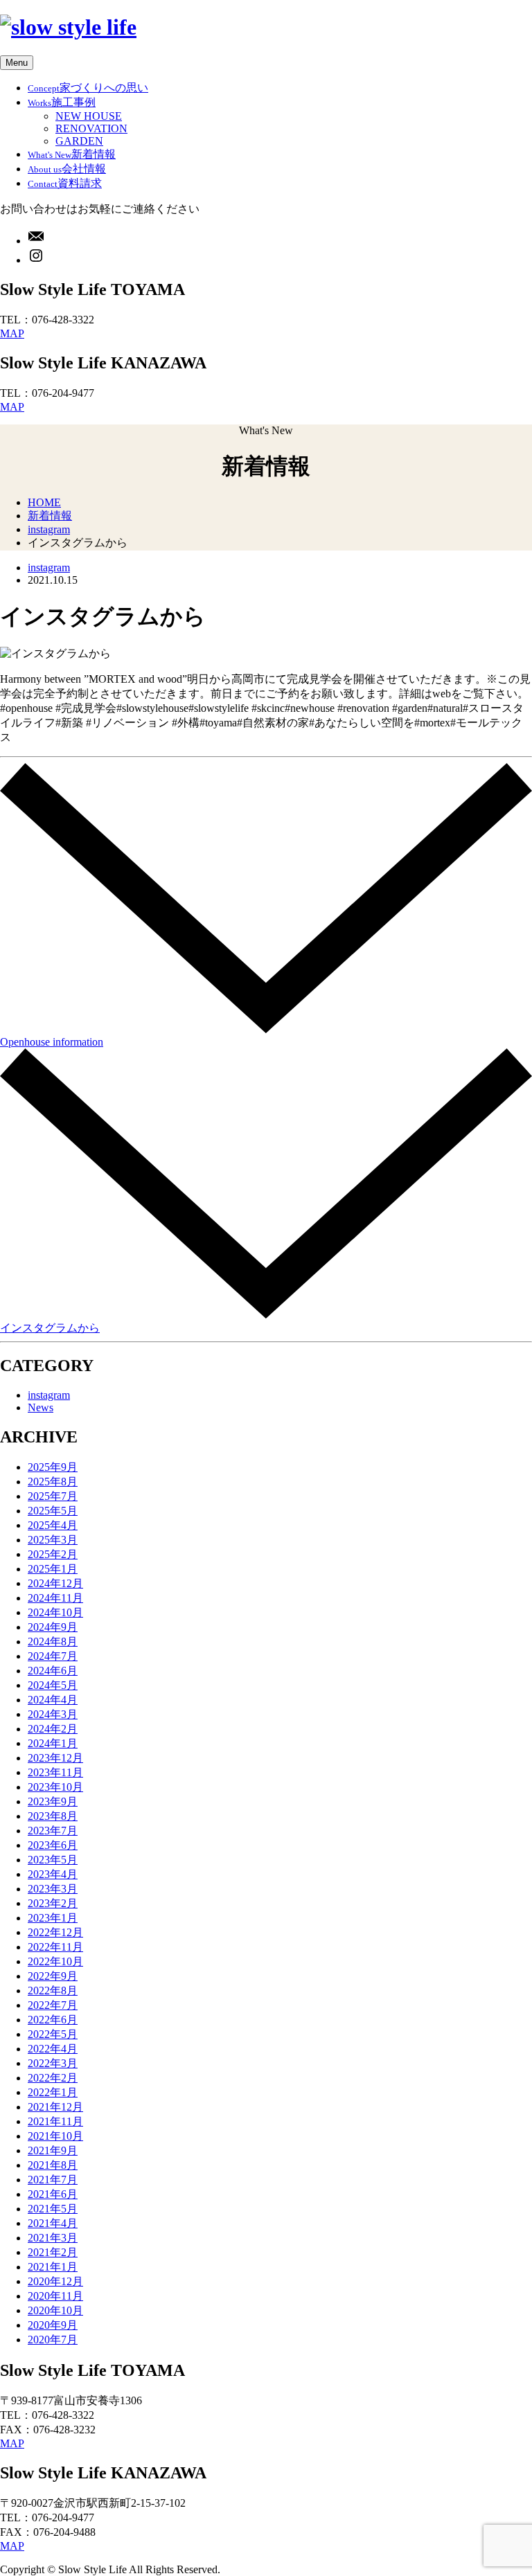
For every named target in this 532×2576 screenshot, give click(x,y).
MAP (12, 333)
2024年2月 (53, 1729)
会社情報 (67, 169)
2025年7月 (53, 1496)
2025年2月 (53, 1554)
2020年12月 (55, 2281)
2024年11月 (55, 1598)
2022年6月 (53, 2020)
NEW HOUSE (89, 116)
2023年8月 (53, 1816)
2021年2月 (53, 2252)
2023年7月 (53, 1831)
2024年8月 (53, 1642)
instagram (49, 529)
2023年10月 (55, 1787)
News (41, 1407)
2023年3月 (53, 1889)
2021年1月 (53, 2267)
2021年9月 (53, 2150)
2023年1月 (53, 1918)
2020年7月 (53, 2340)
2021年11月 (55, 2121)
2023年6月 (53, 1845)
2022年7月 (53, 2005)
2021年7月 (53, 2180)
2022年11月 (55, 1947)
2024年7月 (53, 1656)
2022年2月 (53, 2078)
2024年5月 (53, 1685)
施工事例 (62, 102)
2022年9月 (53, 1976)
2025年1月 (53, 1569)
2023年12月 (55, 1758)
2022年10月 (55, 1961)
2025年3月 (53, 1540)
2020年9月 (53, 2325)
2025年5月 (53, 1511)
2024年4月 (53, 1700)
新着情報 (72, 154)
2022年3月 (53, 2063)
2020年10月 (55, 2310)
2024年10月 (55, 1612)
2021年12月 (55, 2107)
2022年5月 (53, 2034)
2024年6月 (53, 1671)
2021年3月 (53, 2238)
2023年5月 (53, 1860)
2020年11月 (55, 2296)
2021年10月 (55, 2136)
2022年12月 (55, 1932)
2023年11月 (55, 1772)
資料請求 (65, 183)
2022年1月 (53, 2092)
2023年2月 (53, 1903)
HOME (44, 502)
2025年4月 (53, 1525)
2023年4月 (53, 1874)
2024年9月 (53, 1627)
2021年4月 (53, 2223)
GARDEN (79, 141)
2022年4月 (53, 2049)
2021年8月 (53, 2165)
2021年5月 (53, 2209)
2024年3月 (53, 1714)
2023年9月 (53, 1801)
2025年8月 (53, 1482)
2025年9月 (53, 1467)
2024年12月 (55, 1583)
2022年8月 (53, 1991)
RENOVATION (91, 128)
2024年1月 (53, 1743)
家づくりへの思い (88, 88)
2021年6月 (53, 2194)
